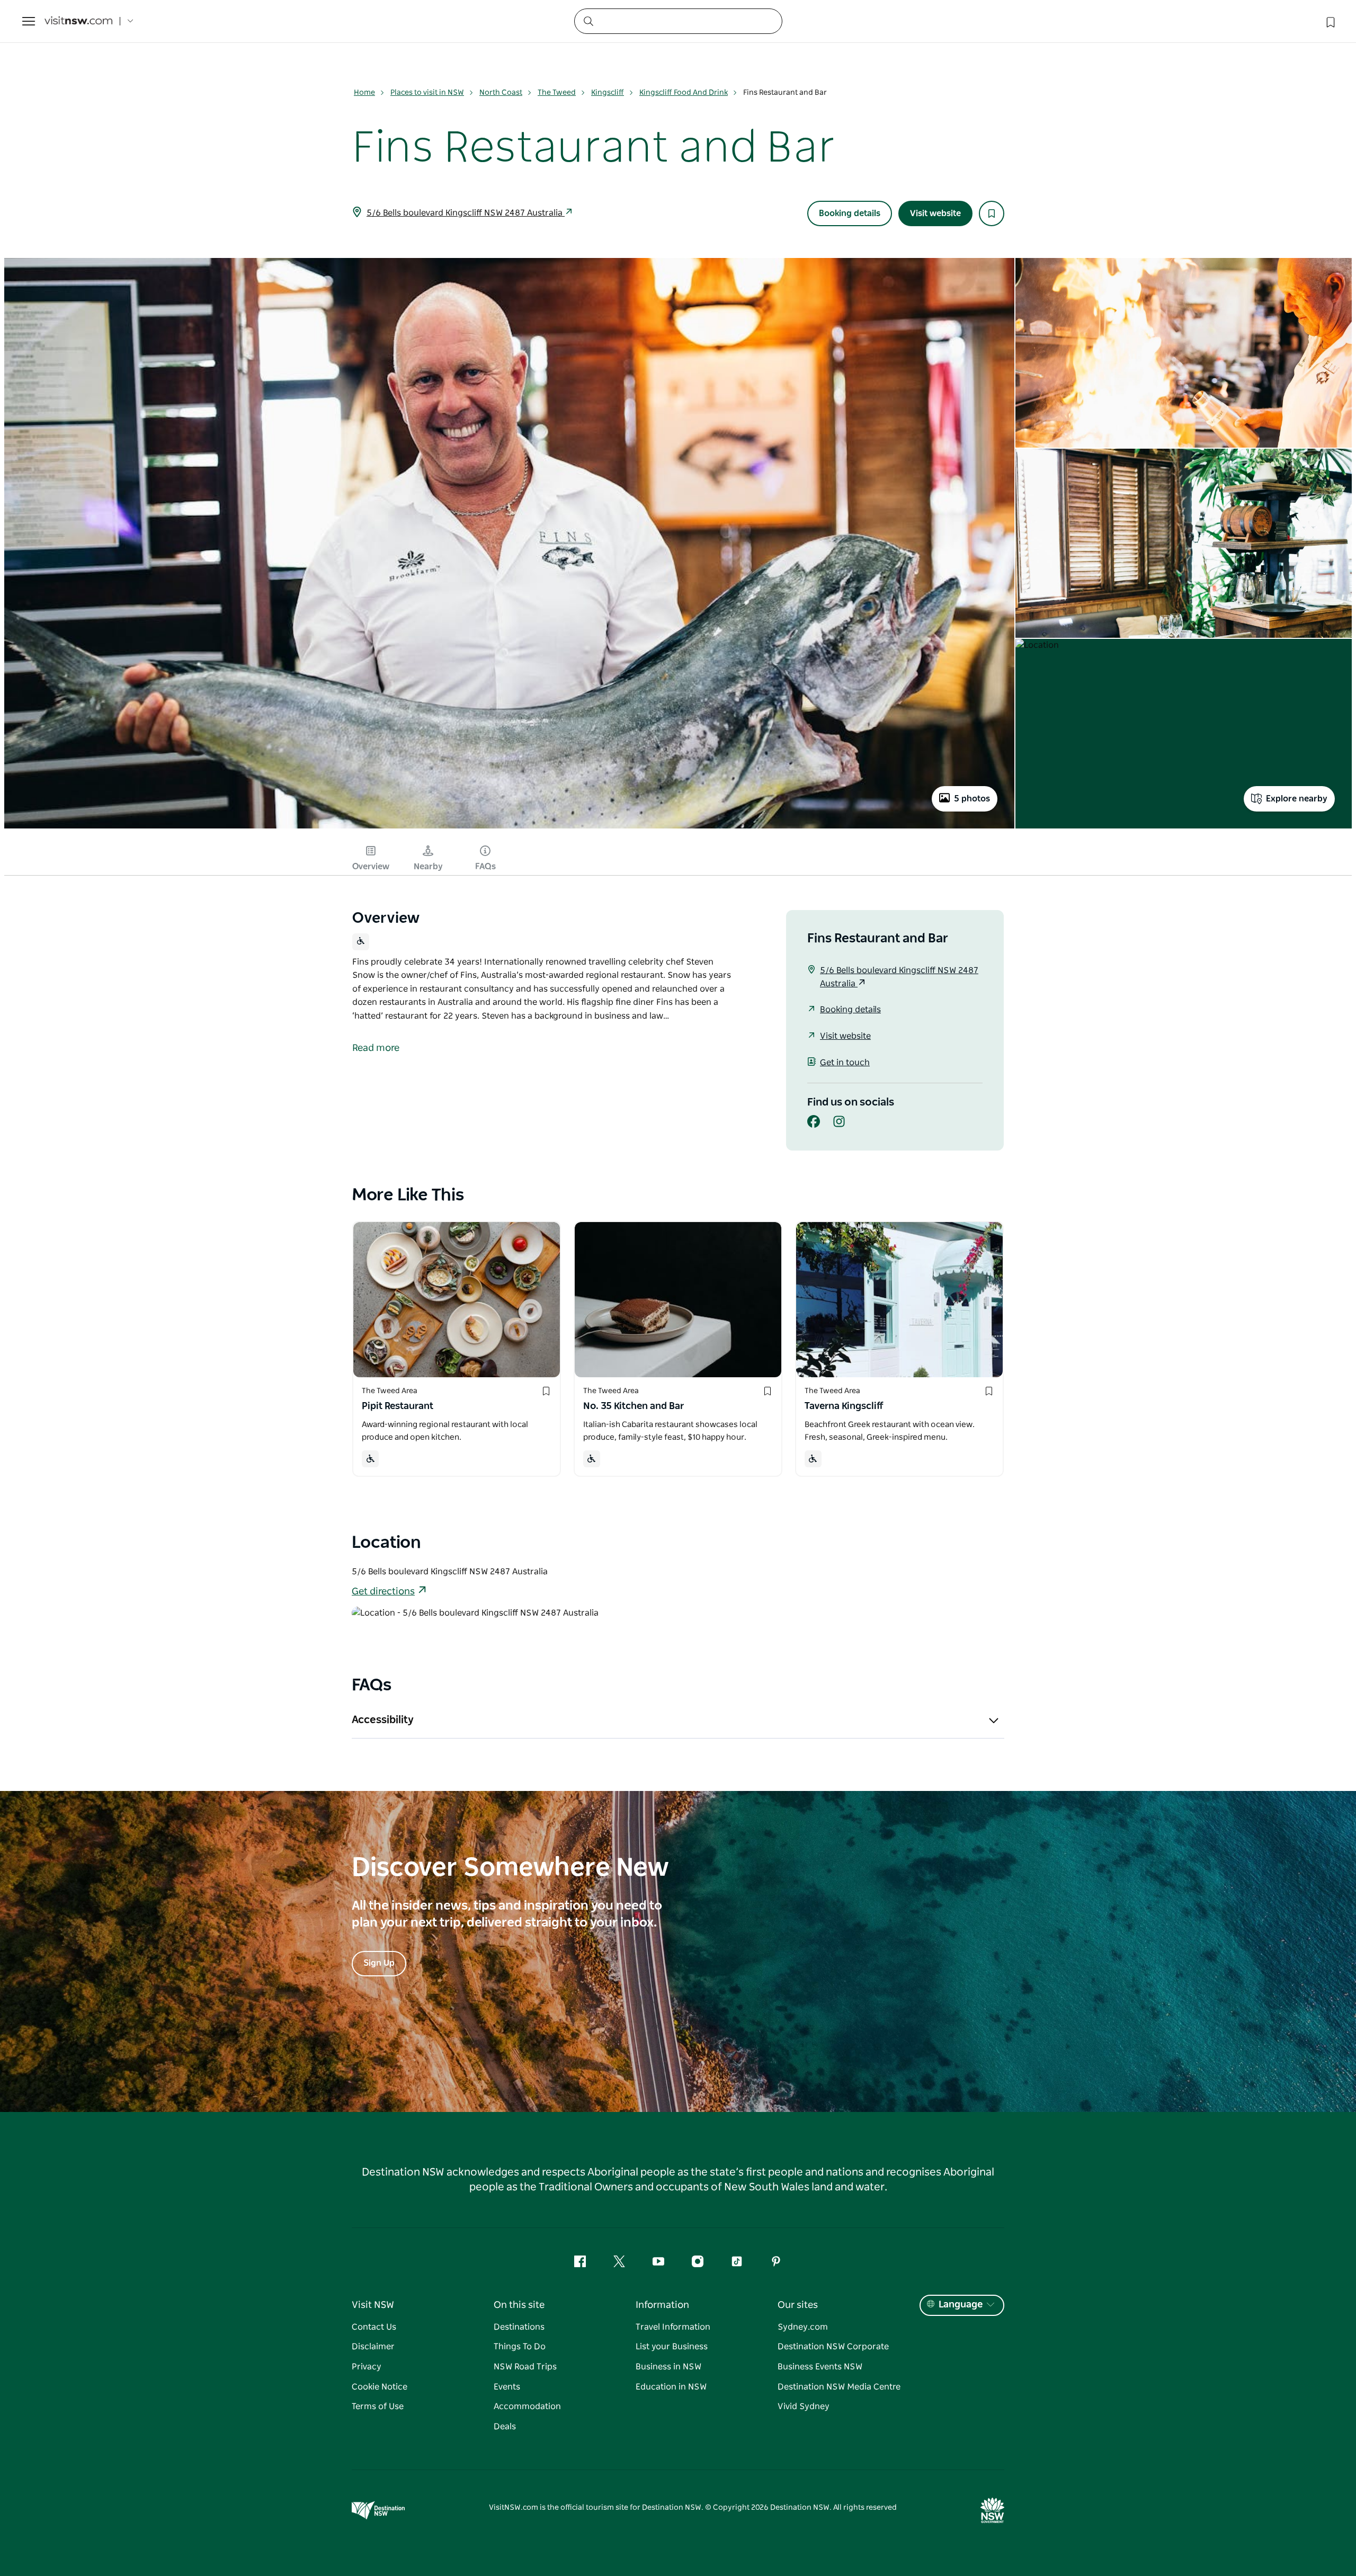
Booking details (850, 213)
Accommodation (527, 2406)
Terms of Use (378, 2406)
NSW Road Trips (525, 2367)
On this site (519, 2305)
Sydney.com (803, 2327)
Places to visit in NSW (427, 93)
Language (961, 2305)
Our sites (798, 2305)
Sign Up (379, 1963)
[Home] (78, 21)
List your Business (672, 2347)
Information (662, 2305)
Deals (505, 2427)
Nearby (428, 867)
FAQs (485, 867)
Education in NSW (671, 2387)
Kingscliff (608, 93)
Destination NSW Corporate (833, 2347)
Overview (371, 867)
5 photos (972, 799)
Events (507, 2387)
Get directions (383, 1592)
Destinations (519, 2327)
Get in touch (845, 1063)
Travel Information (673, 2327)
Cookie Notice (380, 2387)
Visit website (935, 213)
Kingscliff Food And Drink (684, 93)
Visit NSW (373, 2305)
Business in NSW (668, 2367)
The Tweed (557, 93)
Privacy (367, 2367)
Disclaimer (373, 2347)
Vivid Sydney (804, 2406)
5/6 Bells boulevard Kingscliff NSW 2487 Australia (466, 213)
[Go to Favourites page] (1330, 21)
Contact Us (374, 2327)
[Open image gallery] (509, 827)
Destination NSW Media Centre (839, 2387)
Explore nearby (1297, 799)
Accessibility (383, 1720)
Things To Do (520, 2347)
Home (364, 93)
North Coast (501, 93)
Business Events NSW (820, 2367)
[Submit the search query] (588, 21)
